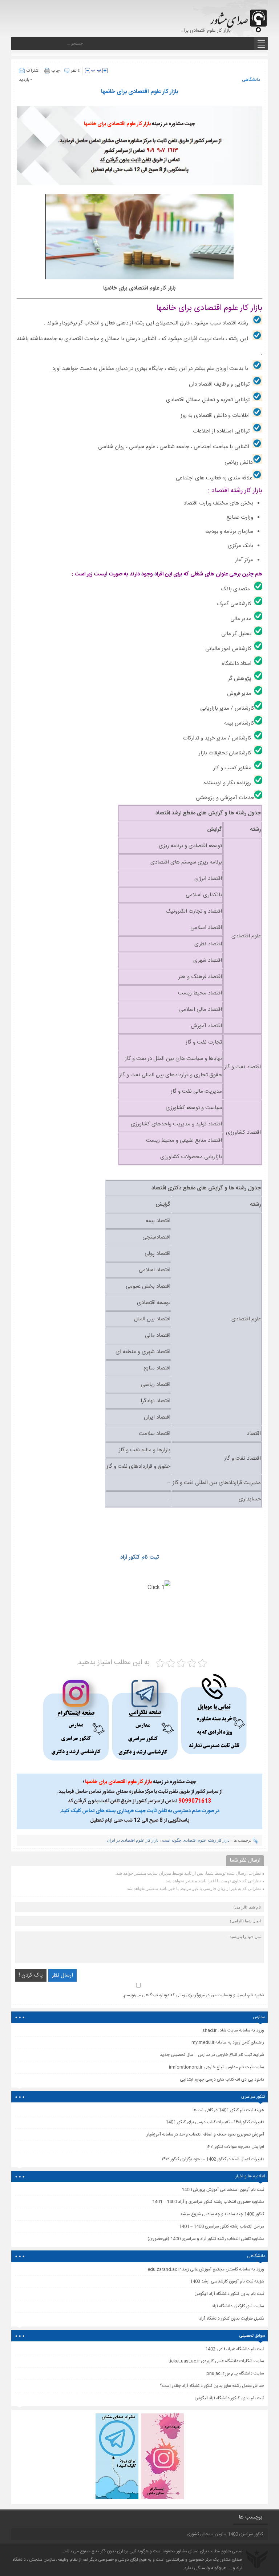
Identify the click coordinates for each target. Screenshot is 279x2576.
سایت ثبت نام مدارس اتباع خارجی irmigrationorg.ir (217, 2067)
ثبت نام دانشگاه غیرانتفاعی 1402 (235, 2349)
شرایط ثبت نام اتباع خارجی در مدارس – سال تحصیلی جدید (212, 2055)
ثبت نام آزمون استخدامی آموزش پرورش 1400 (223, 2190)
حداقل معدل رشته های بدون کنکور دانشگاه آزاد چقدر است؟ (212, 2386)
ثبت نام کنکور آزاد (140, 1557)
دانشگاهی (251, 80)
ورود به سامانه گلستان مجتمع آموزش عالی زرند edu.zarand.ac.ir (206, 2269)
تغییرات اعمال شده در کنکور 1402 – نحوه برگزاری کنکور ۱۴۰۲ (213, 2159)
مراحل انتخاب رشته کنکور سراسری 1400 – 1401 (222, 2226)
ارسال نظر (62, 1975)
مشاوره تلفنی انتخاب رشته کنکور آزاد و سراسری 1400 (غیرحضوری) (206, 2239)
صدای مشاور (188, 2551)
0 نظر (76, 71)
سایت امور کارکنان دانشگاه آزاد (238, 2306)
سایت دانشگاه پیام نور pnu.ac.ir (235, 2373)
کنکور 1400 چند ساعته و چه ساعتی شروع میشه (222, 2214)
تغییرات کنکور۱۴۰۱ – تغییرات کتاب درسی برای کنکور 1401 (215, 2122)
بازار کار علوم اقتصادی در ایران (133, 1840)
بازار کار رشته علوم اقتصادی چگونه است (196, 1840)
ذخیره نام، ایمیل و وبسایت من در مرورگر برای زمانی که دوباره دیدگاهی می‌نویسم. (193, 1995)
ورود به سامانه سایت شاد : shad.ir (233, 2030)
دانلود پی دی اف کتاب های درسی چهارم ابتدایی (222, 2079)
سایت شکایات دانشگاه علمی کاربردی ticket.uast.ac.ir (216, 2361)
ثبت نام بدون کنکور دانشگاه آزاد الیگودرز (230, 2398)
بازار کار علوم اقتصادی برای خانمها (139, 92)
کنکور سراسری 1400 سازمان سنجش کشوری (225, 2534)
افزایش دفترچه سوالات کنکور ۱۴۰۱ (235, 2147)
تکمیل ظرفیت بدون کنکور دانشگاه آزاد (232, 2318)
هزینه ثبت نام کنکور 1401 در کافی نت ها (228, 2110)
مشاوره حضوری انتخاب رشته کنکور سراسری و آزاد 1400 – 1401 (208, 2202)
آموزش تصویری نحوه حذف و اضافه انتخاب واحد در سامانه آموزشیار (205, 2134)
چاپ (56, 71)
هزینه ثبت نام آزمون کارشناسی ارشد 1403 (227, 2281)
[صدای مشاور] (237, 17)
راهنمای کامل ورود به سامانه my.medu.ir (228, 2042)
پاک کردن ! (31, 1975)
